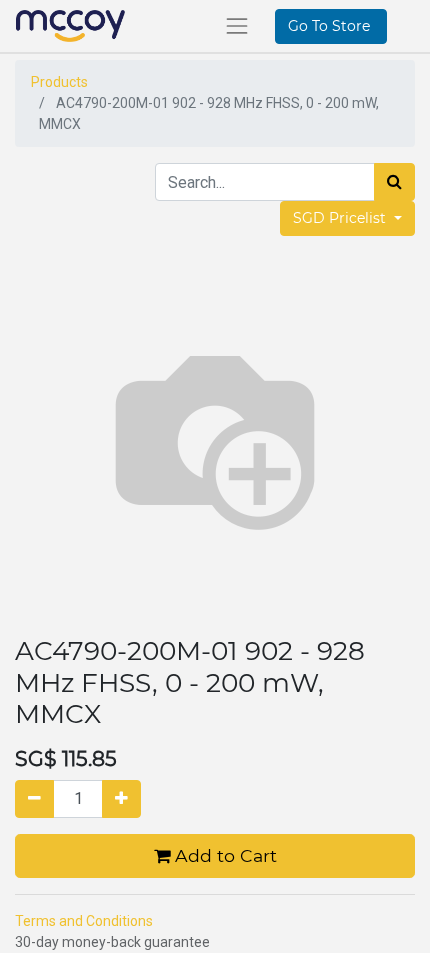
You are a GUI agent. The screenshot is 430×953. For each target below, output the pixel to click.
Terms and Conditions (84, 921)
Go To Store (331, 26)
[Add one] (121, 799)
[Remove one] (34, 799)
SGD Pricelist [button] (341, 218)
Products (59, 82)
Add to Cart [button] (223, 855)
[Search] (394, 182)
